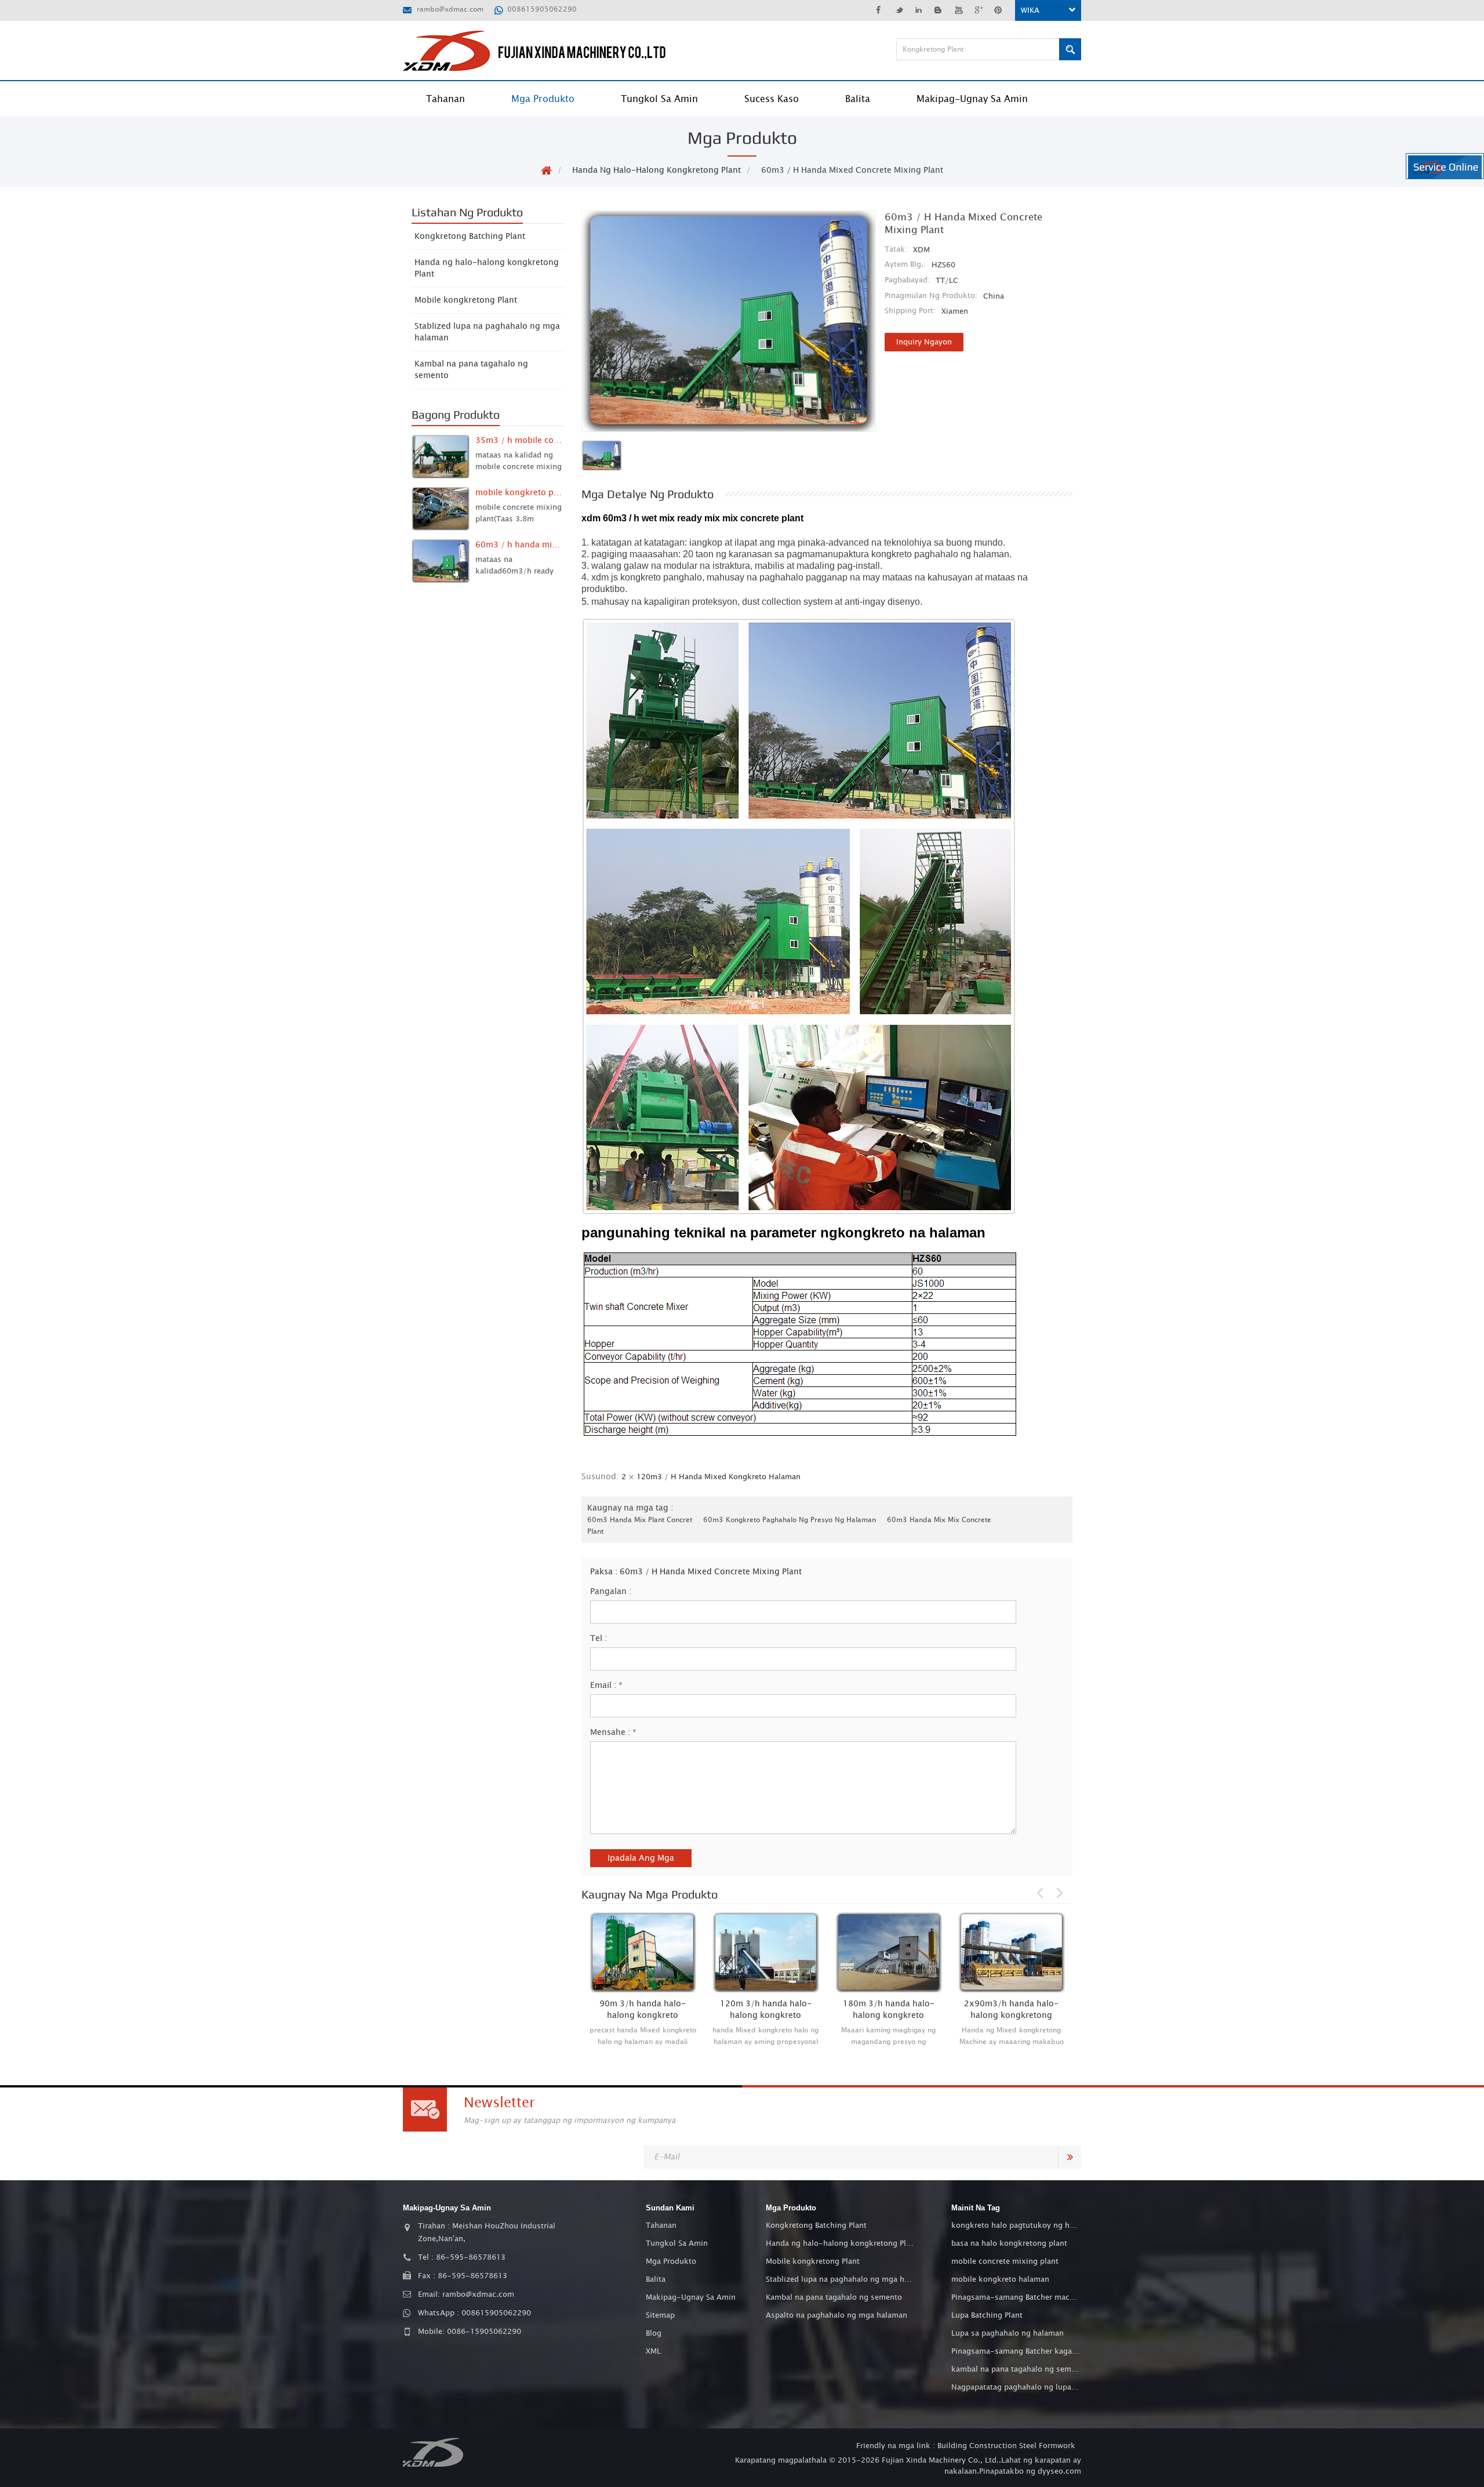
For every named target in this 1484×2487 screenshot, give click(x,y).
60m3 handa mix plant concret (640, 1520)
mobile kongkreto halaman (1000, 2279)
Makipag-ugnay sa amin (972, 99)
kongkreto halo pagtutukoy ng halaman (1016, 2225)
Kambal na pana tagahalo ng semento (471, 370)
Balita (858, 99)
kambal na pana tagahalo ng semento (1016, 2369)
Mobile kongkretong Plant (466, 300)
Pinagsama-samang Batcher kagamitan (1016, 2351)
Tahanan (445, 99)
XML (653, 2351)
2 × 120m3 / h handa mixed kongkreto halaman (711, 1477)
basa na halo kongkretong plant (1009, 2243)
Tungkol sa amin (659, 99)
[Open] (1445, 166)
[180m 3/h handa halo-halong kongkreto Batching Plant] (889, 1952)
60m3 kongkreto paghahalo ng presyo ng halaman (790, 1520)
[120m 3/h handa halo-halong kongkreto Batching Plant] (766, 1952)
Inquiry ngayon (924, 342)
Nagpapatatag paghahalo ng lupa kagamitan (1016, 2387)
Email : (606, 1686)
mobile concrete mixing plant (1005, 2261)
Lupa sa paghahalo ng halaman (1007, 2333)
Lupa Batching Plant (987, 2315)
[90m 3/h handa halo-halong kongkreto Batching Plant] (643, 1952)
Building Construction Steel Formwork (1006, 2446)
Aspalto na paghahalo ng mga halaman (836, 2315)
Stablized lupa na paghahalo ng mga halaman (487, 332)
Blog (654, 2333)
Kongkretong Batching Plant (470, 237)
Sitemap (660, 2315)
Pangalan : (611, 1592)
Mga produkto (543, 99)
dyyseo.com (1059, 2471)
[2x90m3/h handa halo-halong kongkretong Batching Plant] (1012, 1952)
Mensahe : (613, 1733)
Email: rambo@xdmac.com (466, 2294)
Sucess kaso (772, 99)
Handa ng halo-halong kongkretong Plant (656, 170)
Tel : (599, 1639)
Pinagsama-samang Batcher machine (1016, 2297)
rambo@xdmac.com (450, 9)
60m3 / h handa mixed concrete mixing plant (711, 1572)
